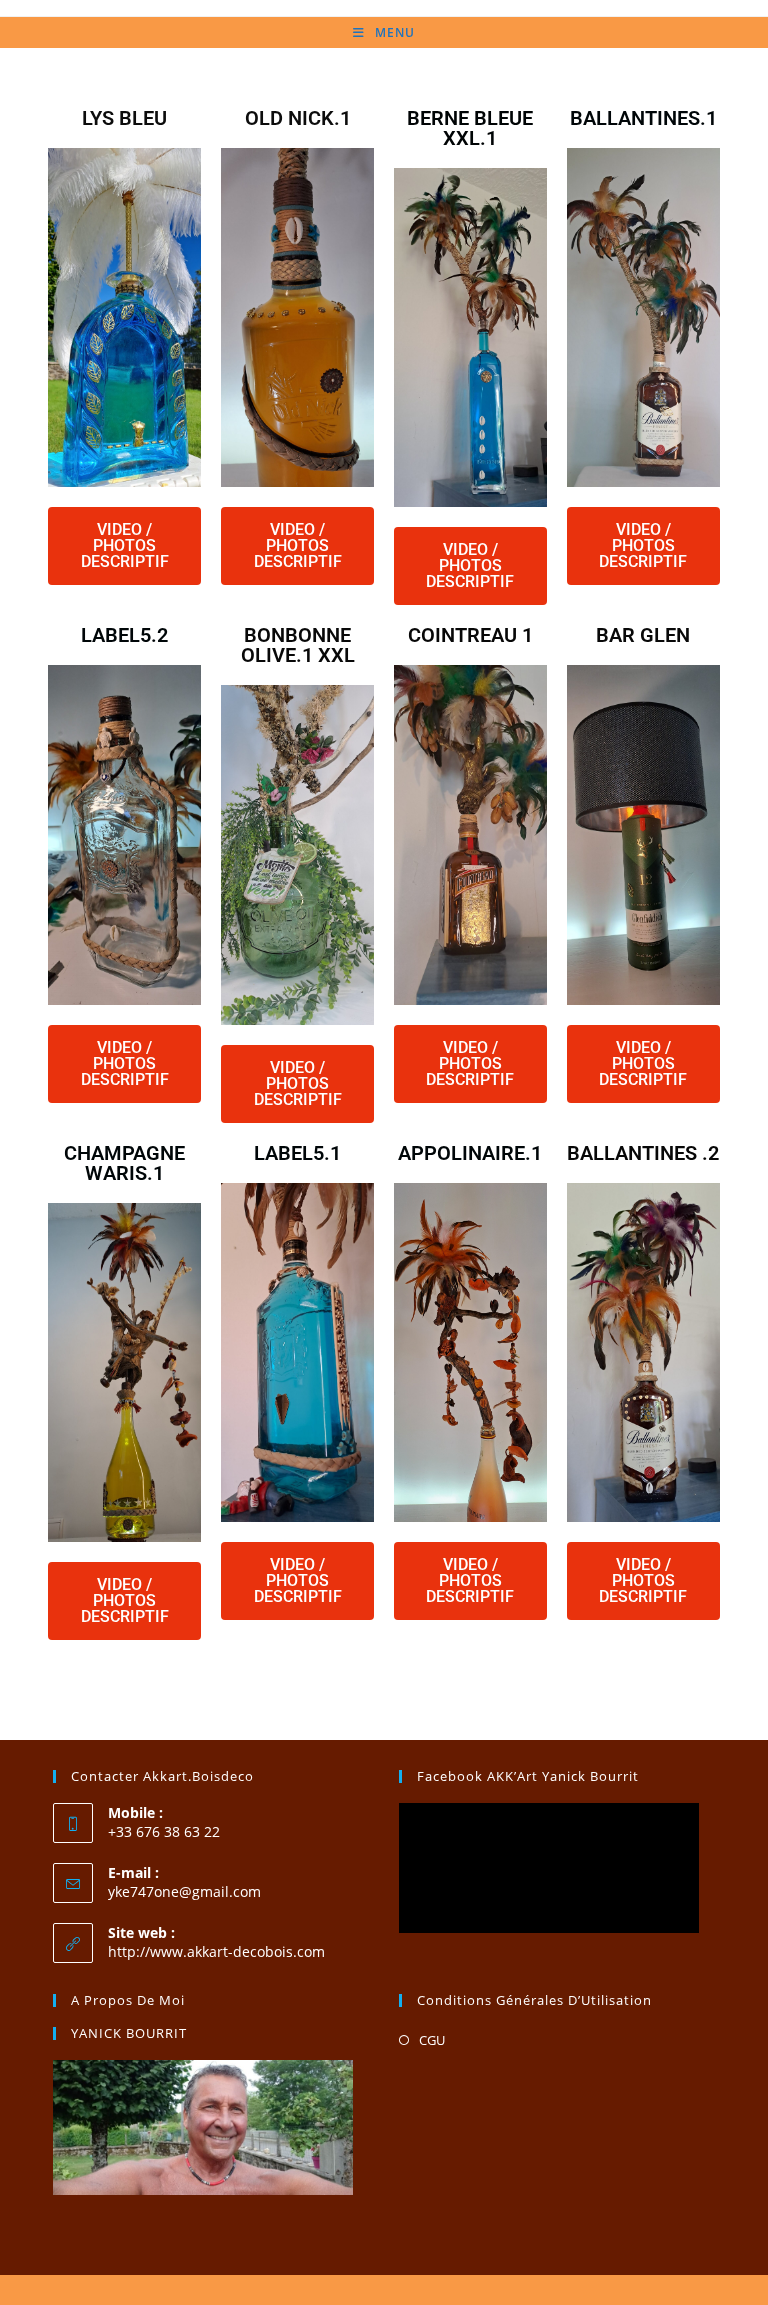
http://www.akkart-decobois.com (216, 1951)
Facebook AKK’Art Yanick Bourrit (528, 1776)
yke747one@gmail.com (184, 1891)
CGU (432, 2040)
